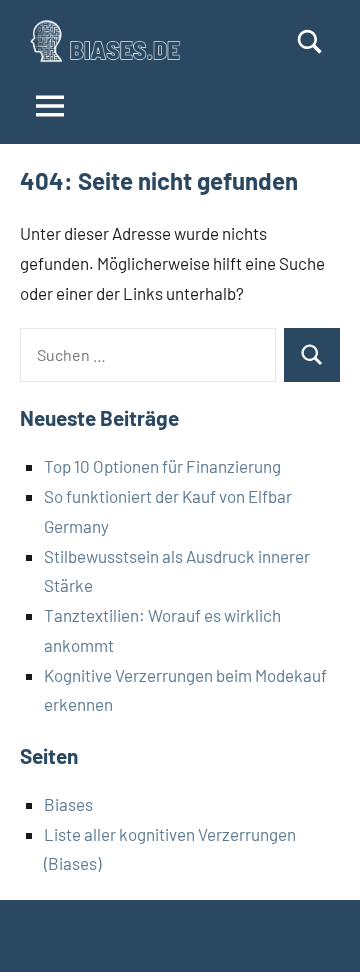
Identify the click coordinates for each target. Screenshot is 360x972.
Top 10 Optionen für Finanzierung (162, 466)
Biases (68, 804)
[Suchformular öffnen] (310, 41)
